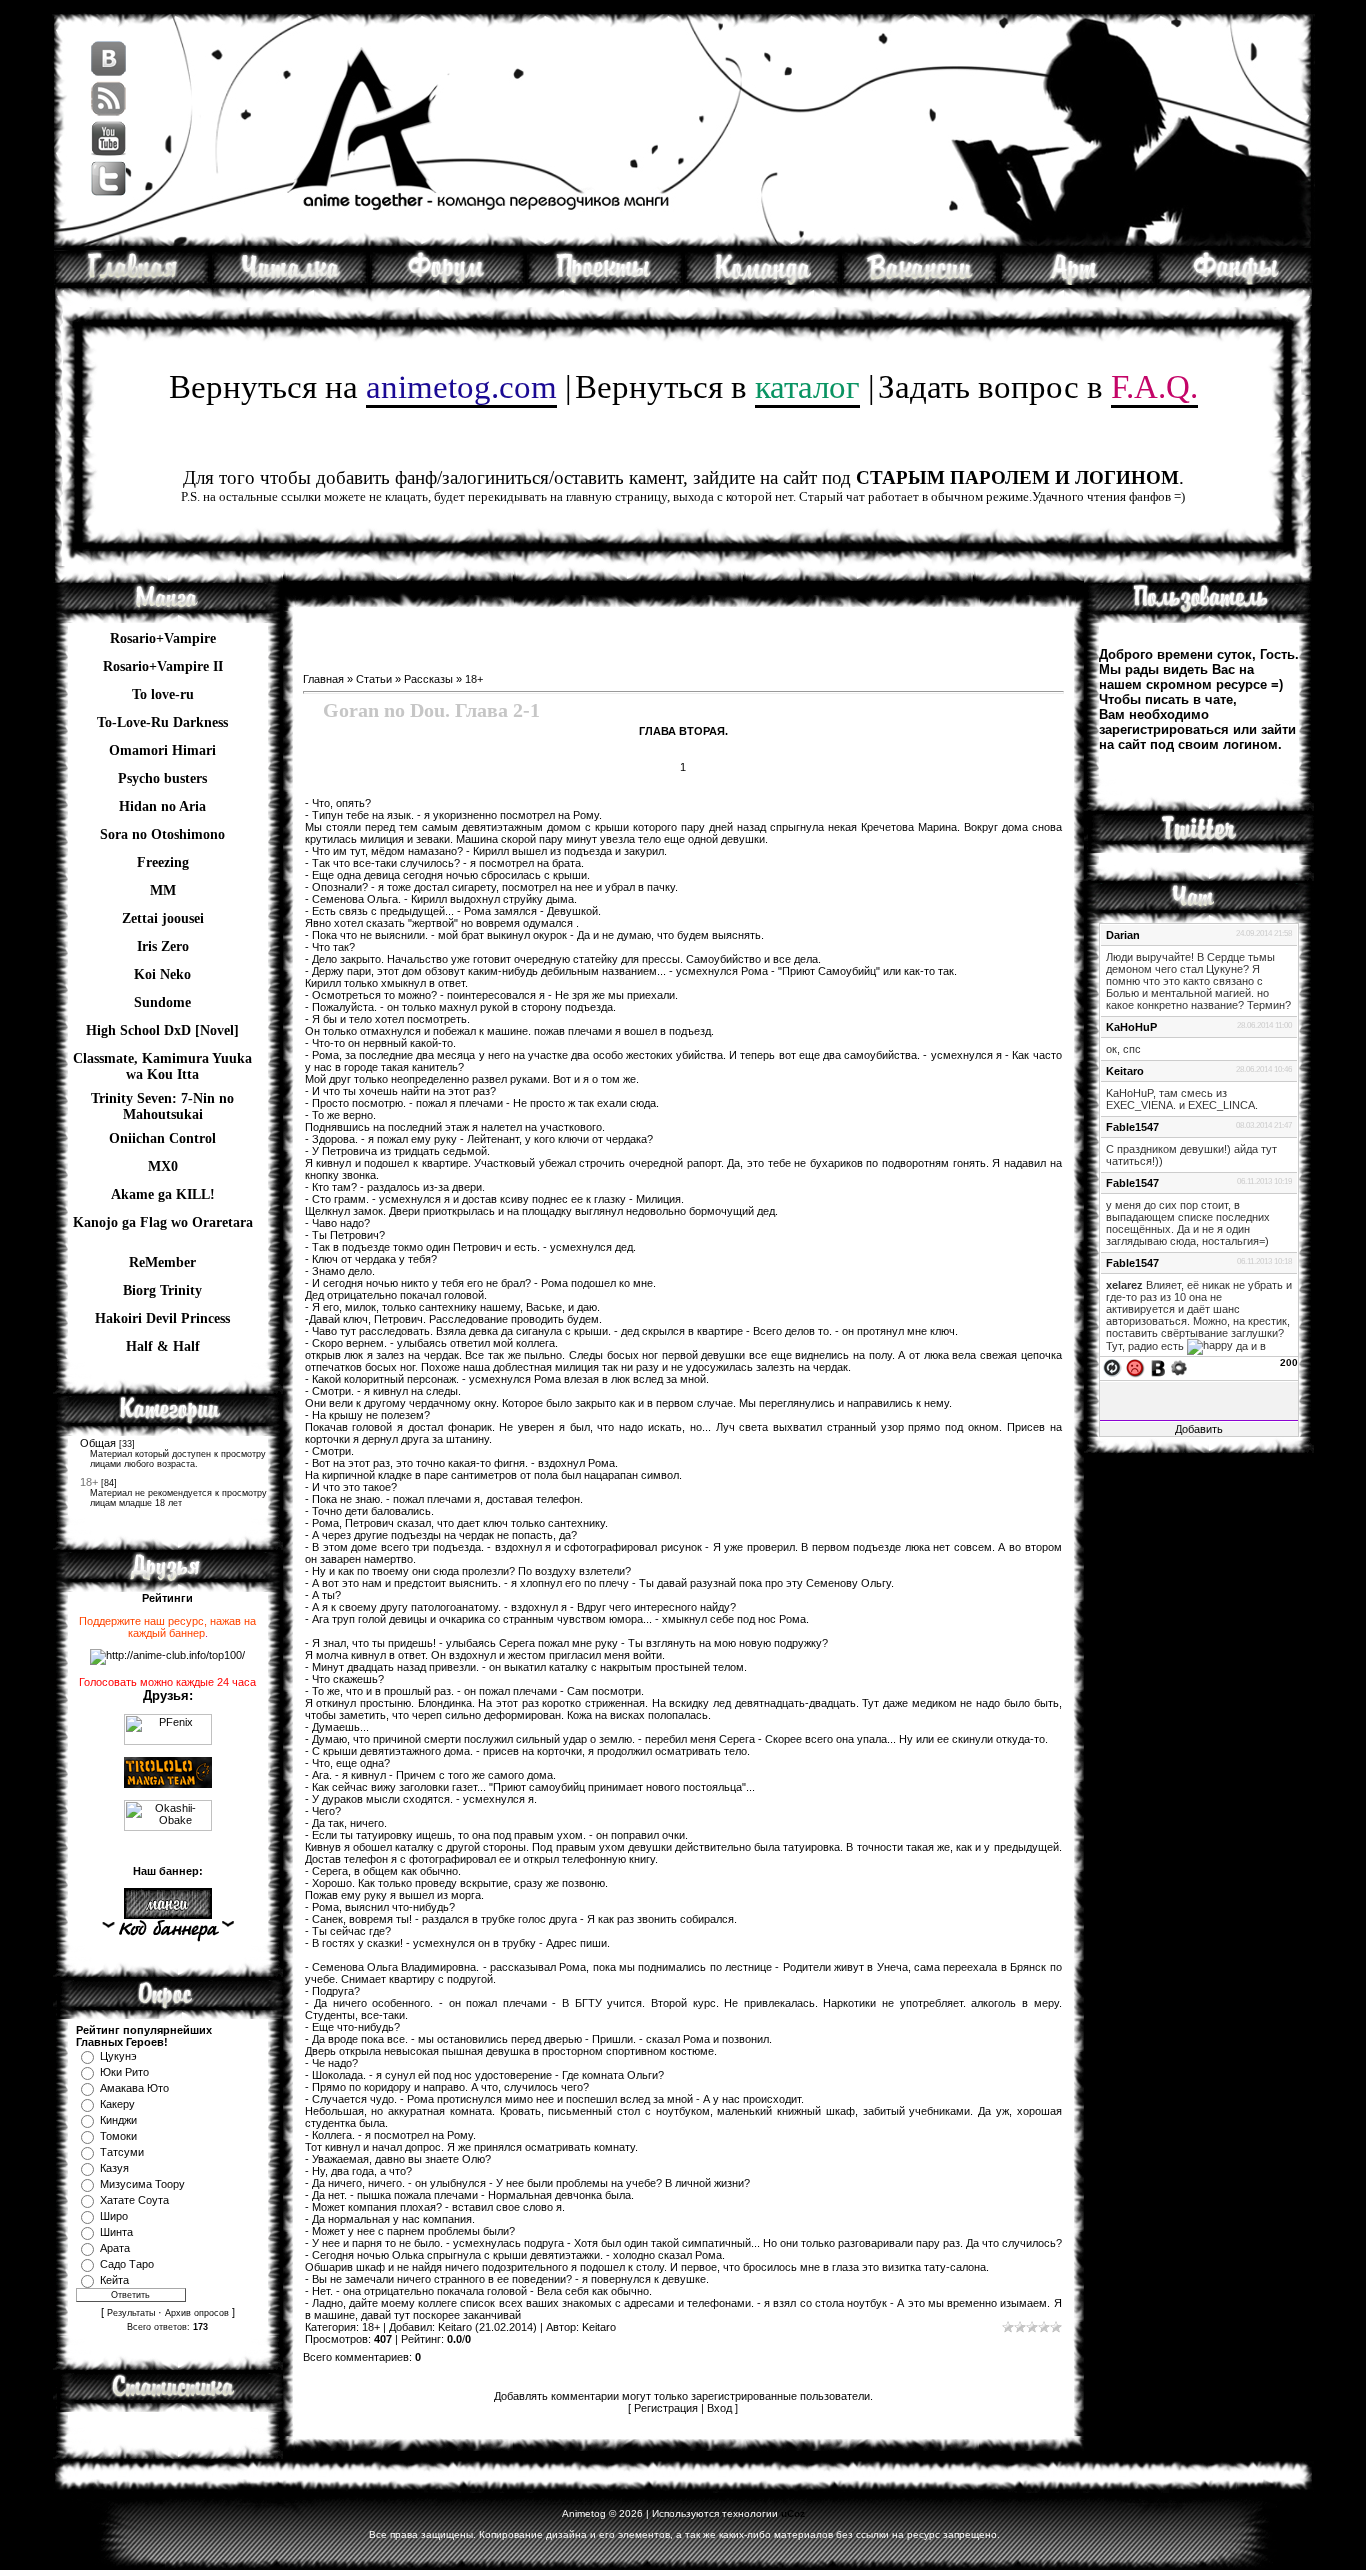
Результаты (131, 2313)
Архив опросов (197, 2313)
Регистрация (666, 2408)
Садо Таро (127, 2264)
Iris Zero (163, 946)
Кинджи (118, 2120)
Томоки (118, 2136)
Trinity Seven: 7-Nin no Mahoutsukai (162, 1101)
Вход (719, 2408)
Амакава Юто (134, 2088)
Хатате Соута (134, 2200)
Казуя (114, 2168)
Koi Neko (162, 974)
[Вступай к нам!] (920, 281)
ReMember (162, 1262)
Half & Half (163, 1346)
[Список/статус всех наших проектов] (605, 281)
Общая (98, 1443)
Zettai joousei (163, 918)
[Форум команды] (447, 281)
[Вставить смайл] (1135, 1367)
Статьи (374, 679)
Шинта (116, 2232)
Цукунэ (118, 2056)
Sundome (162, 1002)
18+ (89, 1482)
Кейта (114, 2280)
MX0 (163, 1166)
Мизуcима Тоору (142, 2184)
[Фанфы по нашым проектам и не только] (1235, 281)
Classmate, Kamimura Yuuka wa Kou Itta (162, 1061)
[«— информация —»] (167, 1930)
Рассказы (428, 679)
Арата (115, 2248)
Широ (114, 2216)
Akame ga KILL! (163, 1194)
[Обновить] (1112, 1367)
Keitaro (455, 2327)
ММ (163, 890)
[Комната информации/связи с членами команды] (762, 281)
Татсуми (122, 2152)
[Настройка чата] (1179, 1367)
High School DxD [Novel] (162, 1030)
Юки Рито (124, 2072)
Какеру (117, 2104)
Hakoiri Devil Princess (162, 1318)
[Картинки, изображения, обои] (1077, 281)
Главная (323, 679)
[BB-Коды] (1158, 1367)
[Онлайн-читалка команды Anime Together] (290, 281)
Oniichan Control (162, 1138)
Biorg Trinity (162, 1290)
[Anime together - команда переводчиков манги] (132, 281)
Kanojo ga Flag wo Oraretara (163, 1222)
